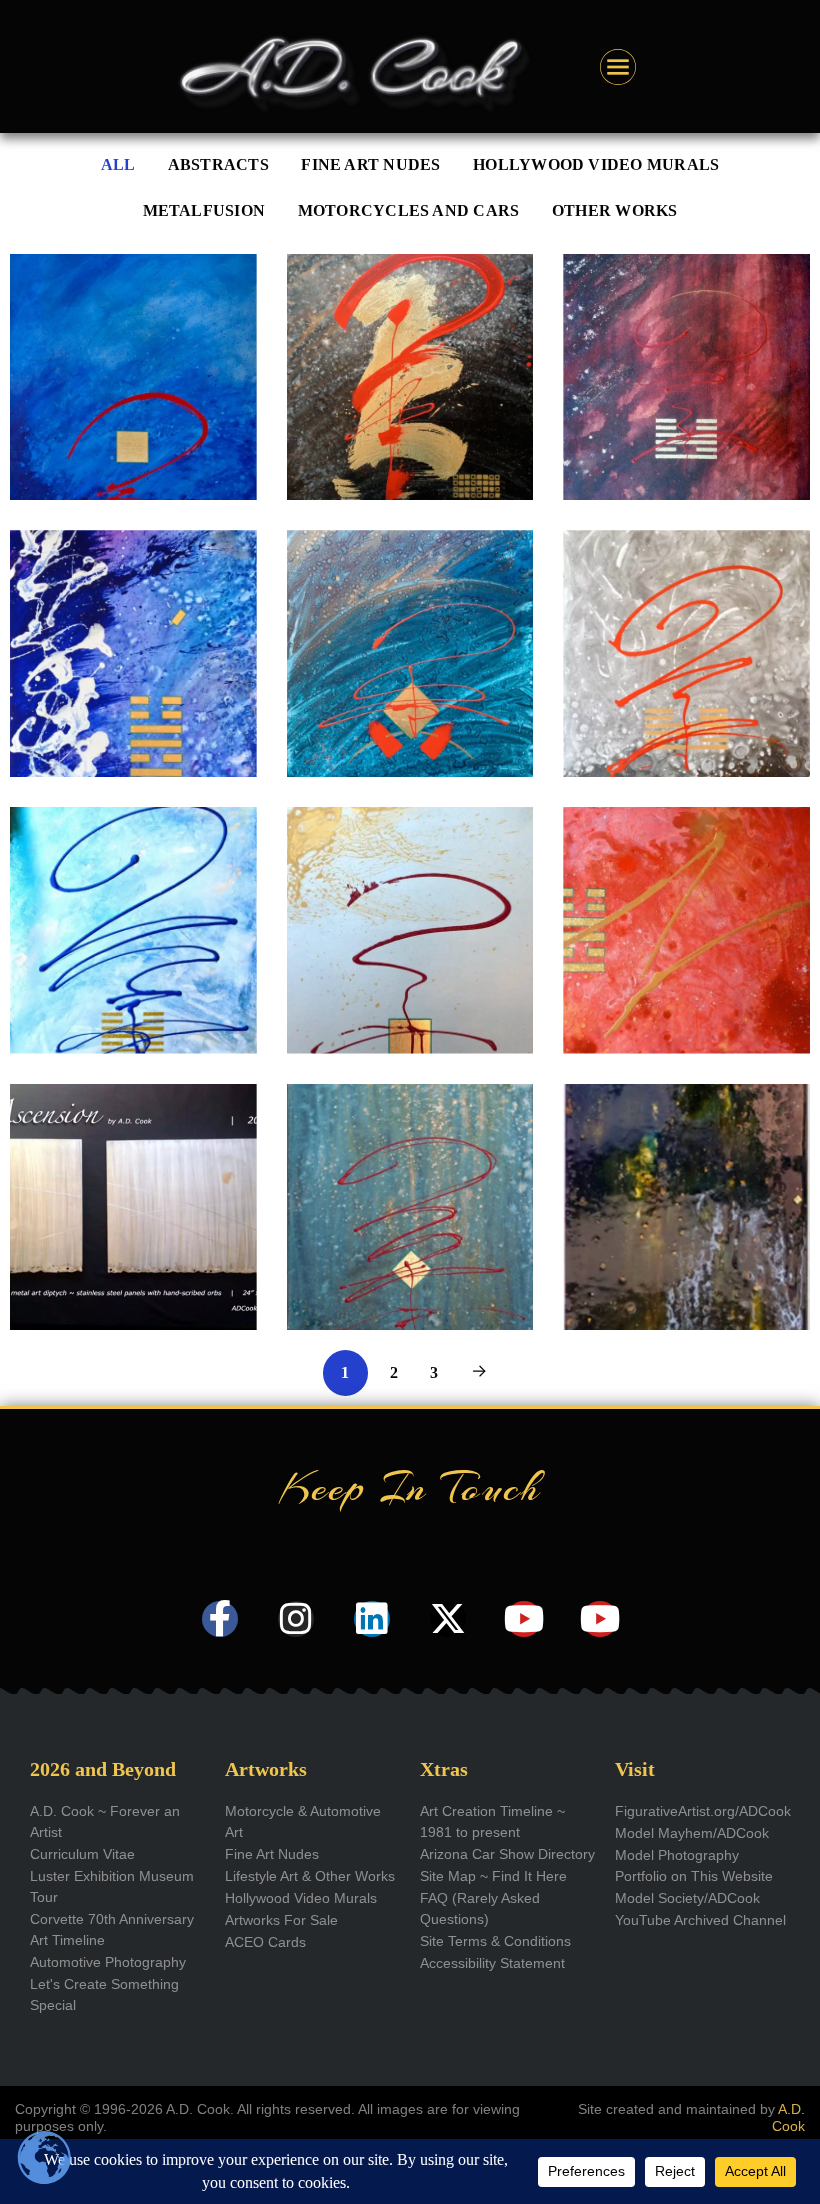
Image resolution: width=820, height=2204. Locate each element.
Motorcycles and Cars (409, 211)
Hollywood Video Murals (596, 165)
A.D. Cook (788, 2117)
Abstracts (218, 165)
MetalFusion (204, 211)
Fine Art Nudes (370, 165)
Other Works (615, 211)
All (118, 165)
